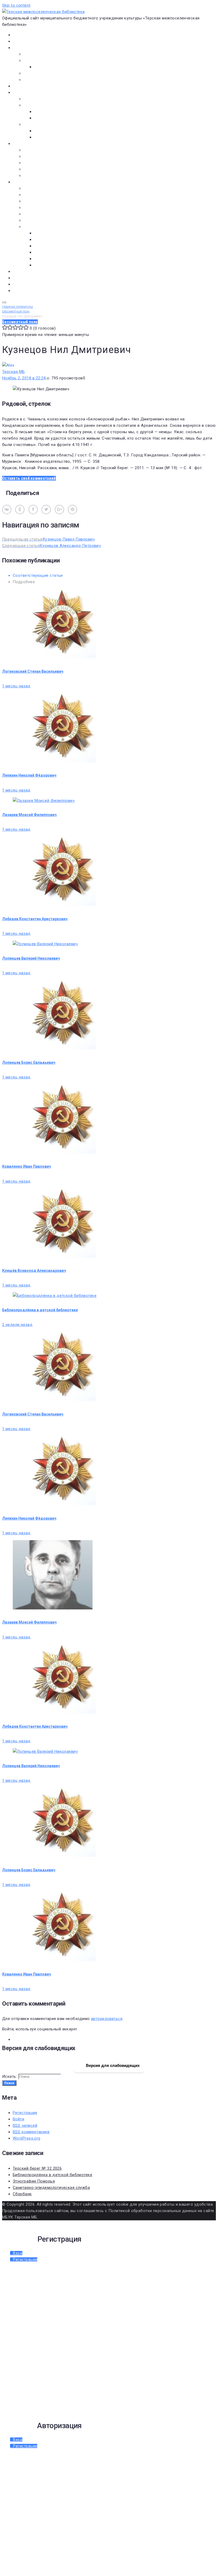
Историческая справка (46, 60)
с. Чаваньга (45, 259)
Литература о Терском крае (50, 227)
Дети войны (35, 195)
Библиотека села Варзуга (48, 163)
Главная (20, 35)
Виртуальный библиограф (37, 284)
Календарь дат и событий (49, 214)
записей (25, 2125)
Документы (24, 86)
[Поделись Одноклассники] (20, 510)
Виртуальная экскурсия (46, 54)
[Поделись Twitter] (46, 510)
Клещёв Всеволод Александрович (34, 1271)
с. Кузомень (46, 252)
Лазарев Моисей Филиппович (29, 815)
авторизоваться (107, 2019)
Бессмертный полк (41, 188)
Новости (21, 41)
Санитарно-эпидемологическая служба (51, 2188)
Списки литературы (42, 220)
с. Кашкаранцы (49, 246)
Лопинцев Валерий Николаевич (31, 958)
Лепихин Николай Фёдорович (29, 775)
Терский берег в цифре (34, 271)
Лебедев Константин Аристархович (35, 919)
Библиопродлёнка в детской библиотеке (40, 1310)
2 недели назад (17, 1325)
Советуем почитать (53, 118)
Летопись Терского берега (49, 208)
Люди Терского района (46, 201)
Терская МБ (14, 372)
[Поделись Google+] (59, 510)
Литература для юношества (61, 137)
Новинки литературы (54, 112)
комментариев (31, 2132)
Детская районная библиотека (53, 150)
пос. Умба (43, 233)
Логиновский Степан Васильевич (33, 671)
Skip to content (16, 5)
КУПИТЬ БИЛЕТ (27, 291)
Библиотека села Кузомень (50, 176)
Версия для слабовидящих (112, 2065)
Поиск (9, 2083)
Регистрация (25, 2113)
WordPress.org (27, 2138)
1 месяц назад (16, 686)
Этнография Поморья (34, 2181)
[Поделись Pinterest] (72, 510)
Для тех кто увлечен (54, 131)
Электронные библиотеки (48, 99)
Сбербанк (22, 2194)
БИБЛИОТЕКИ (25, 144)
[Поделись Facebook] (33, 510)
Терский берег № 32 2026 (37, 2168)
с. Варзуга (44, 240)
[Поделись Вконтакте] (7, 510)
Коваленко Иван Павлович (27, 1166)
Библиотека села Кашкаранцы (53, 169)
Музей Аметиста (39, 156)
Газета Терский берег (33, 278)
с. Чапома (43, 265)
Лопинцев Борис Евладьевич (29, 1062)
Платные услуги (39, 73)
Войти (18, 2119)
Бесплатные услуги (42, 80)
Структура (44, 67)
